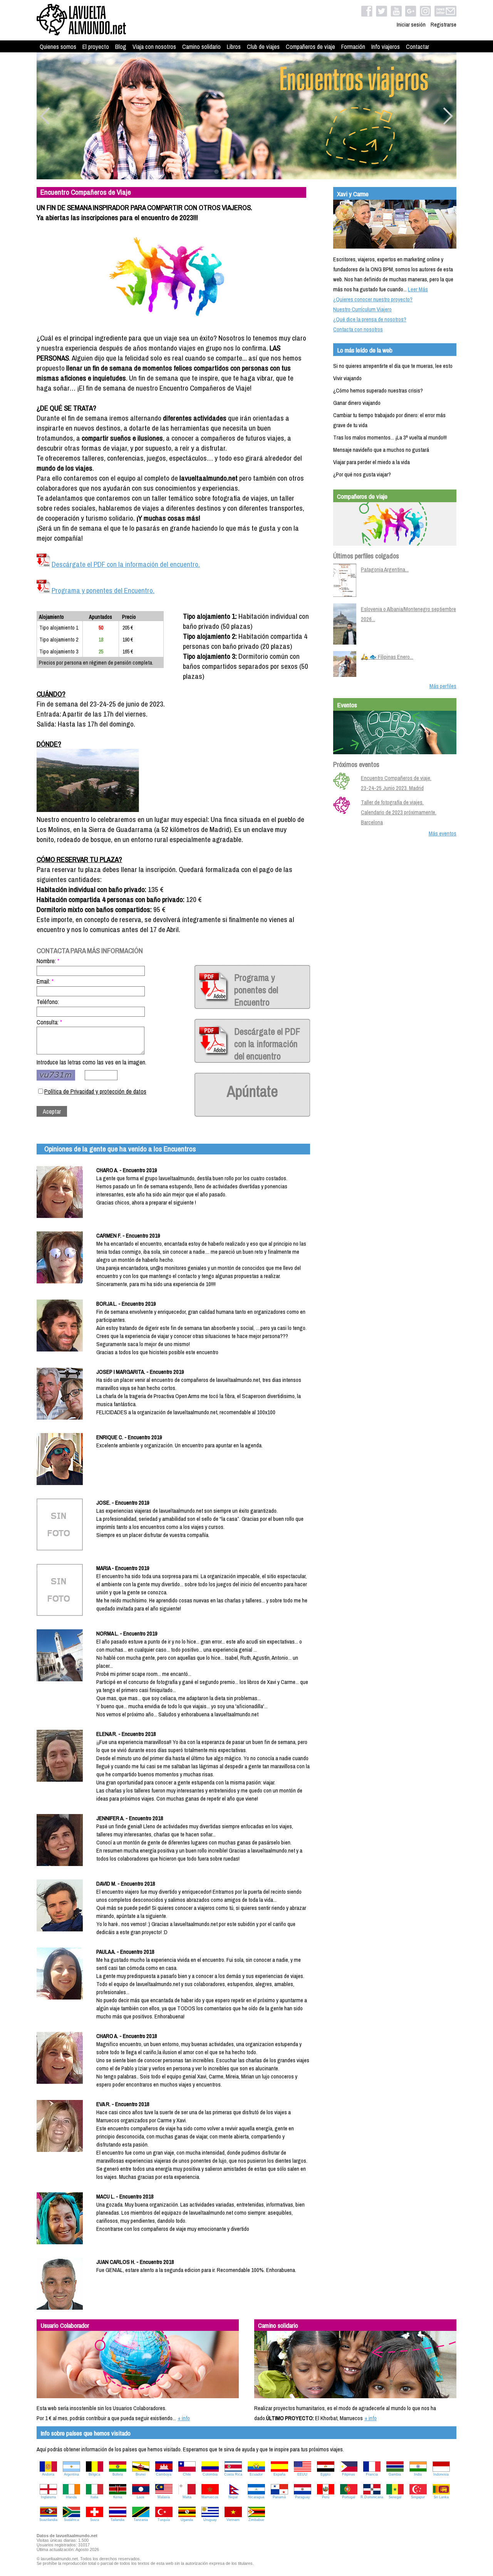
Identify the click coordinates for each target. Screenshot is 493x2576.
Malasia (164, 2497)
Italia (94, 2497)
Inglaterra (48, 2497)
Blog (121, 47)
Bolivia (118, 2474)
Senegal (395, 2497)
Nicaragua (256, 2497)
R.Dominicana (372, 2497)
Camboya (164, 2474)
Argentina (71, 2474)
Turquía (164, 2520)
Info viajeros (386, 47)
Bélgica (94, 2474)
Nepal (233, 2497)
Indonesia (441, 2474)
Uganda (187, 2520)
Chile (187, 2474)
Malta (187, 2497)
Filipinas (349, 2474)
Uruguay (210, 2520)
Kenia (118, 2497)
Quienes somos (58, 47)
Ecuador (256, 2474)
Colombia (210, 2474)
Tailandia (117, 2520)
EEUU (302, 2474)
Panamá (279, 2497)
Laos (141, 2497)
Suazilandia (48, 2520)
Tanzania (141, 2520)
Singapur (418, 2497)
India (418, 2474)
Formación (353, 47)
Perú (326, 2497)
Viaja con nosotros (154, 47)
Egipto (325, 2474)
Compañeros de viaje (310, 47)
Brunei (141, 2474)
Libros (234, 47)
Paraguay (303, 2497)
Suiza (95, 2520)
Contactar (418, 47)
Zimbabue (256, 2520)
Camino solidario (201, 47)
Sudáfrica (71, 2520)
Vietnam (233, 2520)
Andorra (48, 2474)
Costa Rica (233, 2474)
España (279, 2474)
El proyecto (96, 47)
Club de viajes (263, 47)
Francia (372, 2474)
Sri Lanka (441, 2497)
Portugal (349, 2497)
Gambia (395, 2474)
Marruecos (210, 2497)
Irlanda (71, 2497)
